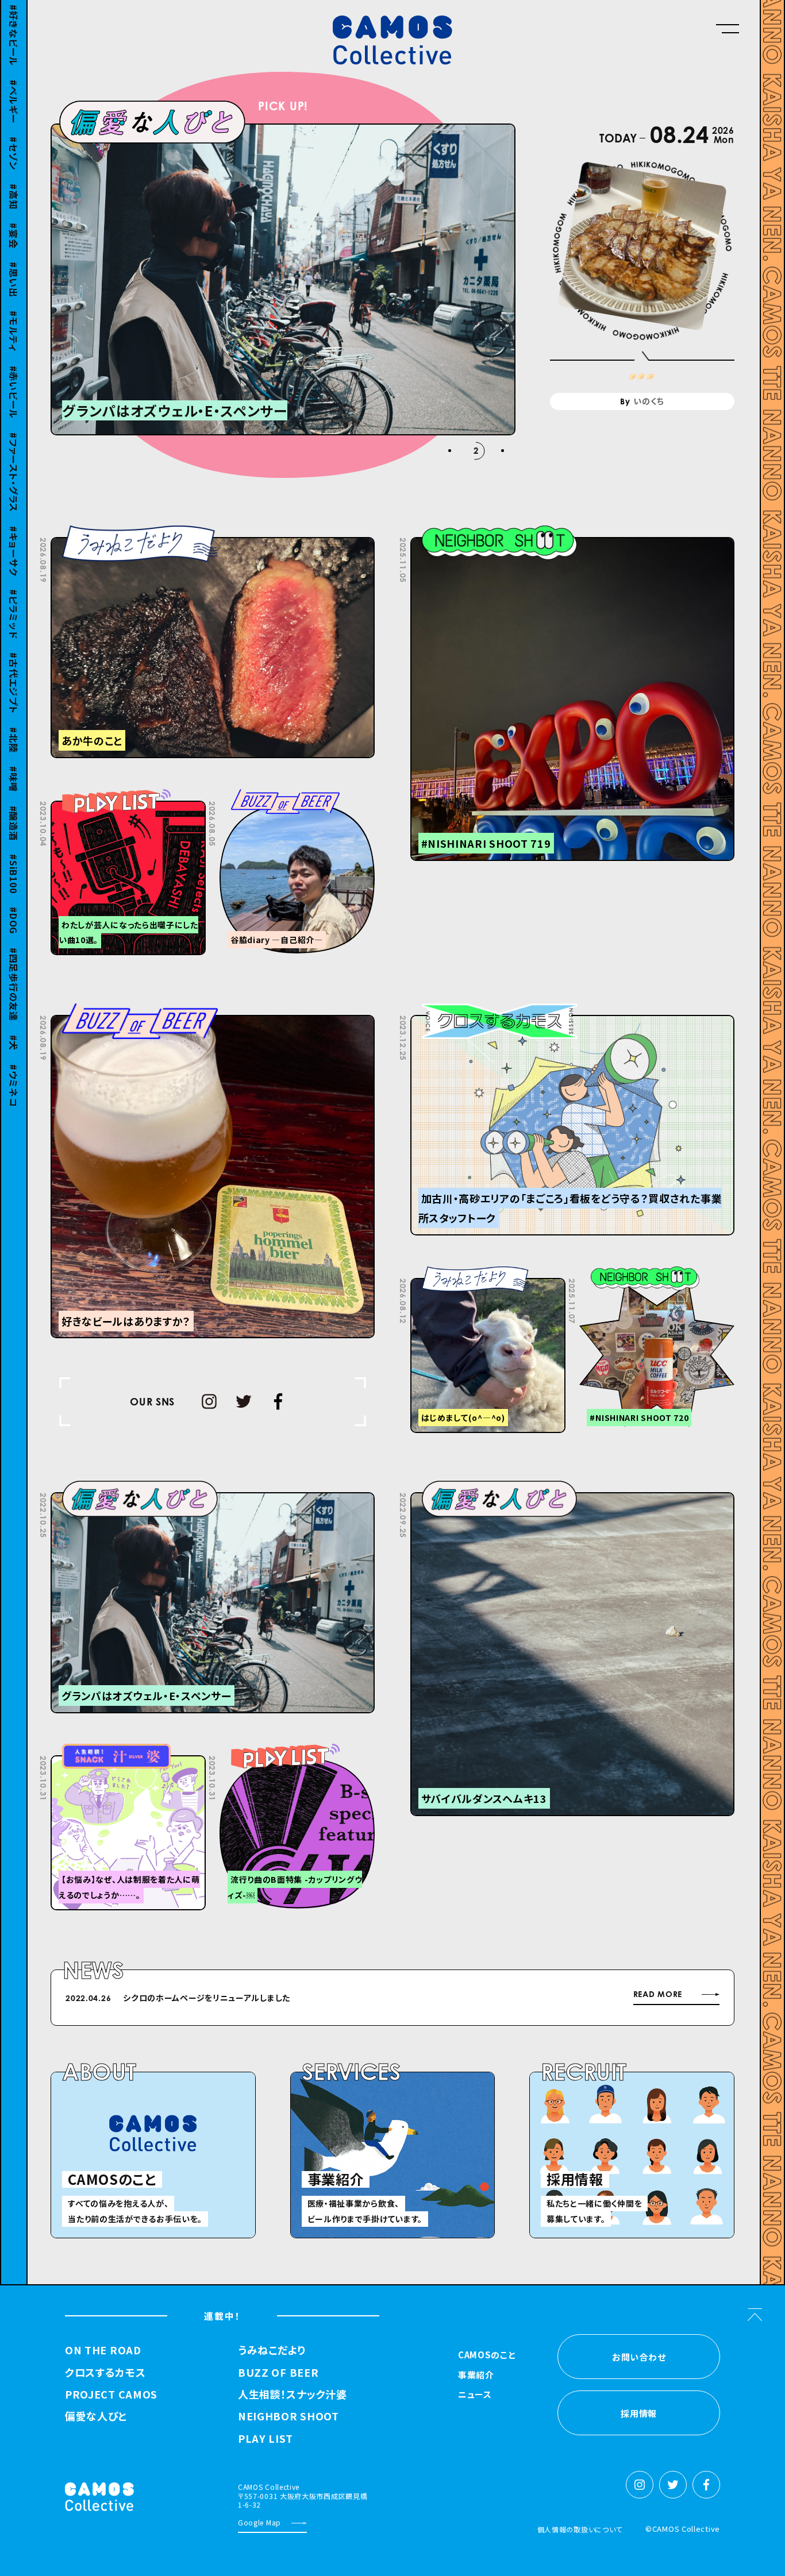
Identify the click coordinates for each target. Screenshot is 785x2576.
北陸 (14, 723)
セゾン (14, 137)
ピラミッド (14, 598)
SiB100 (14, 857)
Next (540, 2000)
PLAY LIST (265, 2439)
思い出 (14, 263)
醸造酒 (14, 806)
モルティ (14, 315)
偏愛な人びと (96, 2416)
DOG (14, 904)
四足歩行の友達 (14, 968)
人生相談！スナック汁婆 (293, 2395)
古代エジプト (14, 667)
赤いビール (14, 376)
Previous (511, 2000)
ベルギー (14, 85)
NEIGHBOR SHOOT (288, 2416)
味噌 (14, 762)
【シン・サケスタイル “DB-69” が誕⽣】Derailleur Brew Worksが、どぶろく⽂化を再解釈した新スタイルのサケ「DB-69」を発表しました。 (377, 1998)
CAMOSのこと (487, 2355)
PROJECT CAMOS (111, 2395)
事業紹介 (476, 2376)
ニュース (475, 2395)
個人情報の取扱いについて (580, 2529)
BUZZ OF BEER (278, 2373)
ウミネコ (14, 1069)
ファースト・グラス (14, 456)
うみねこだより (272, 2350)
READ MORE (658, 1994)
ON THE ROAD (103, 2350)
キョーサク (14, 535)
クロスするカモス (105, 2373)
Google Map (259, 2522)
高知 (14, 180)
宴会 (14, 219)
